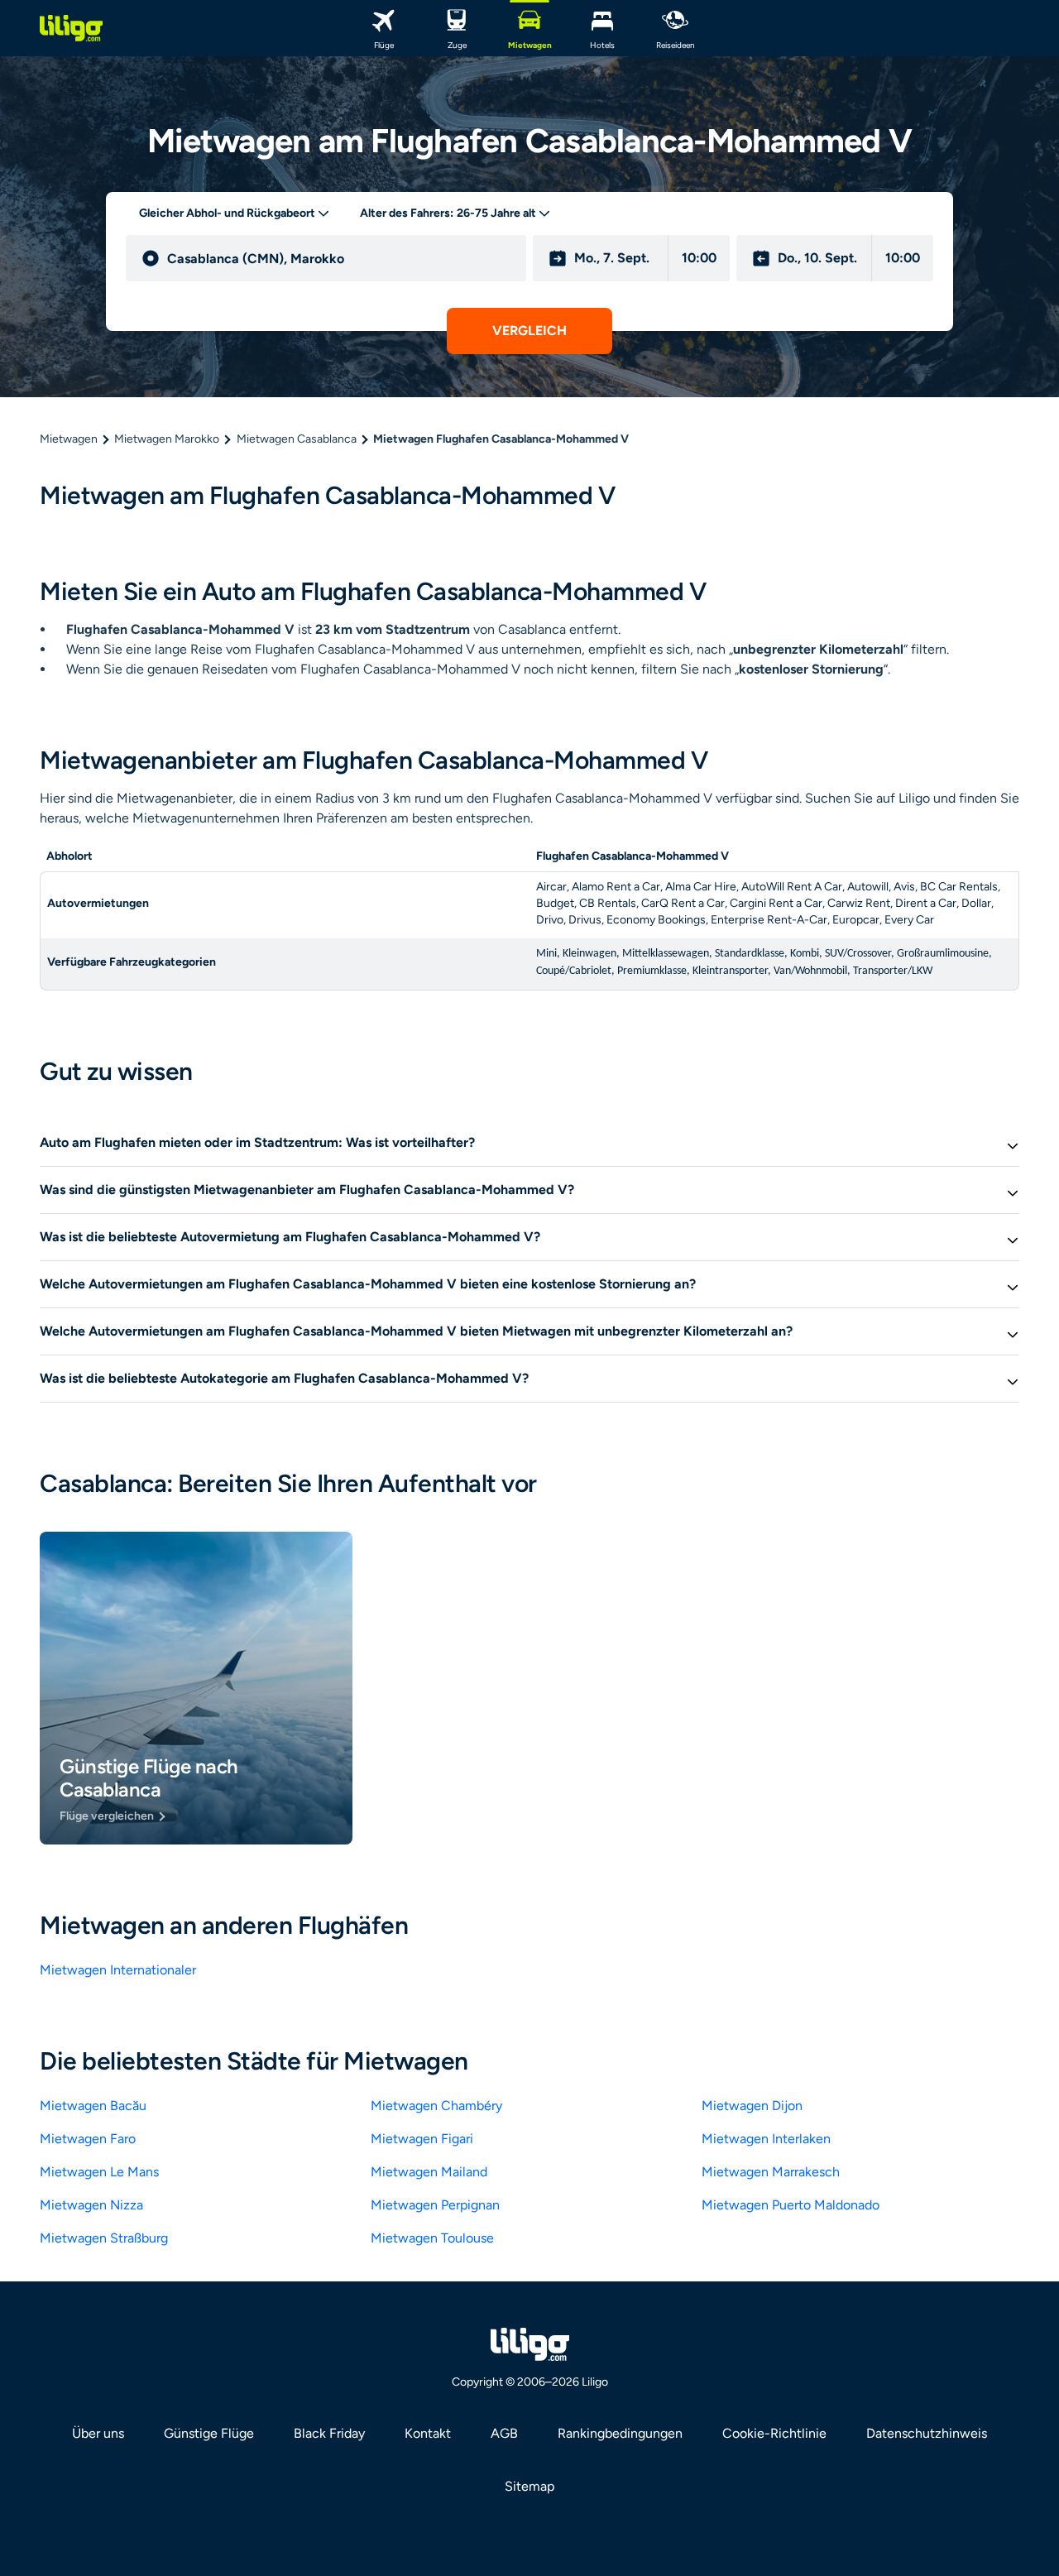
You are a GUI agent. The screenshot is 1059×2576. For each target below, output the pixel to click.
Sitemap (529, 2486)
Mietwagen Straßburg (104, 2238)
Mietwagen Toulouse (432, 2238)
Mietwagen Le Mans (99, 2172)
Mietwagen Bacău (93, 2106)
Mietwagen (69, 439)
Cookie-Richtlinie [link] (774, 2433)
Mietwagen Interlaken (766, 2139)
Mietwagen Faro (88, 2139)
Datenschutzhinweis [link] (927, 2433)
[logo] (71, 28)
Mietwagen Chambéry (436, 2106)
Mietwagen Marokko (167, 439)
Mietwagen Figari (422, 2139)
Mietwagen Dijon (752, 2106)
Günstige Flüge (209, 2433)
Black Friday (329, 2433)
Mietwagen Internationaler (118, 1970)
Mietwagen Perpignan (435, 2205)
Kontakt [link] (428, 2433)
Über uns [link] (98, 2433)
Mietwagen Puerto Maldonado (791, 2205)
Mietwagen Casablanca (297, 439)
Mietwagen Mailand (429, 2172)
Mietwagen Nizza (91, 2205)
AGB (504, 2433)
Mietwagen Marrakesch (771, 2172)
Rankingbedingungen (620, 2433)
